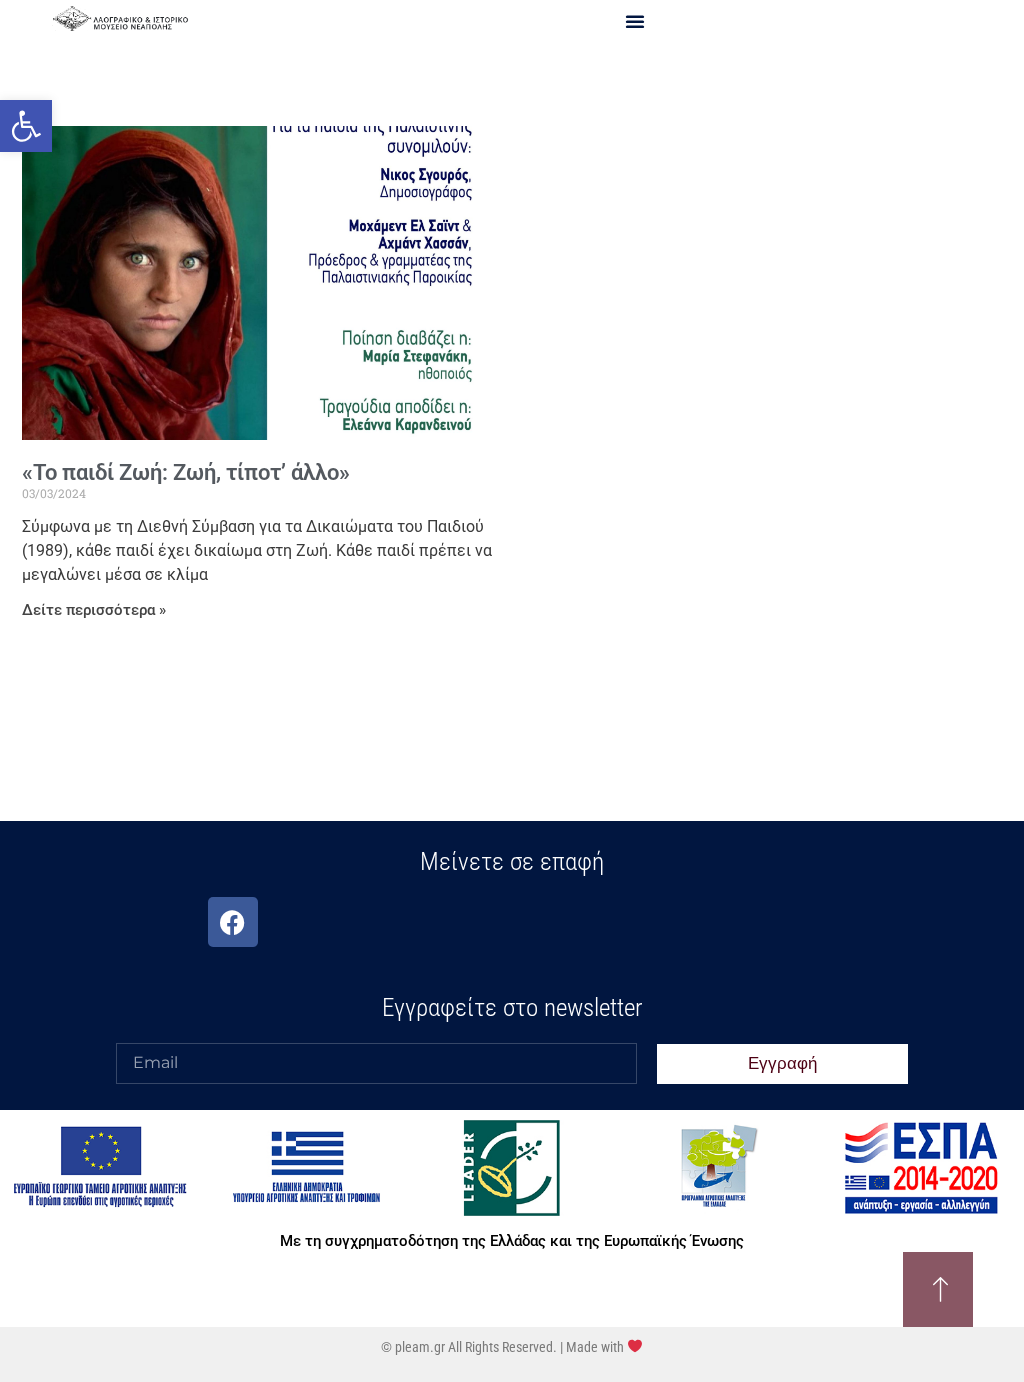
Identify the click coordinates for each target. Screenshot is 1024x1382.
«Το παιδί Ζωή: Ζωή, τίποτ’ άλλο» (186, 472)
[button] (26, 126)
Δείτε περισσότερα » (94, 610)
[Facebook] (233, 922)
